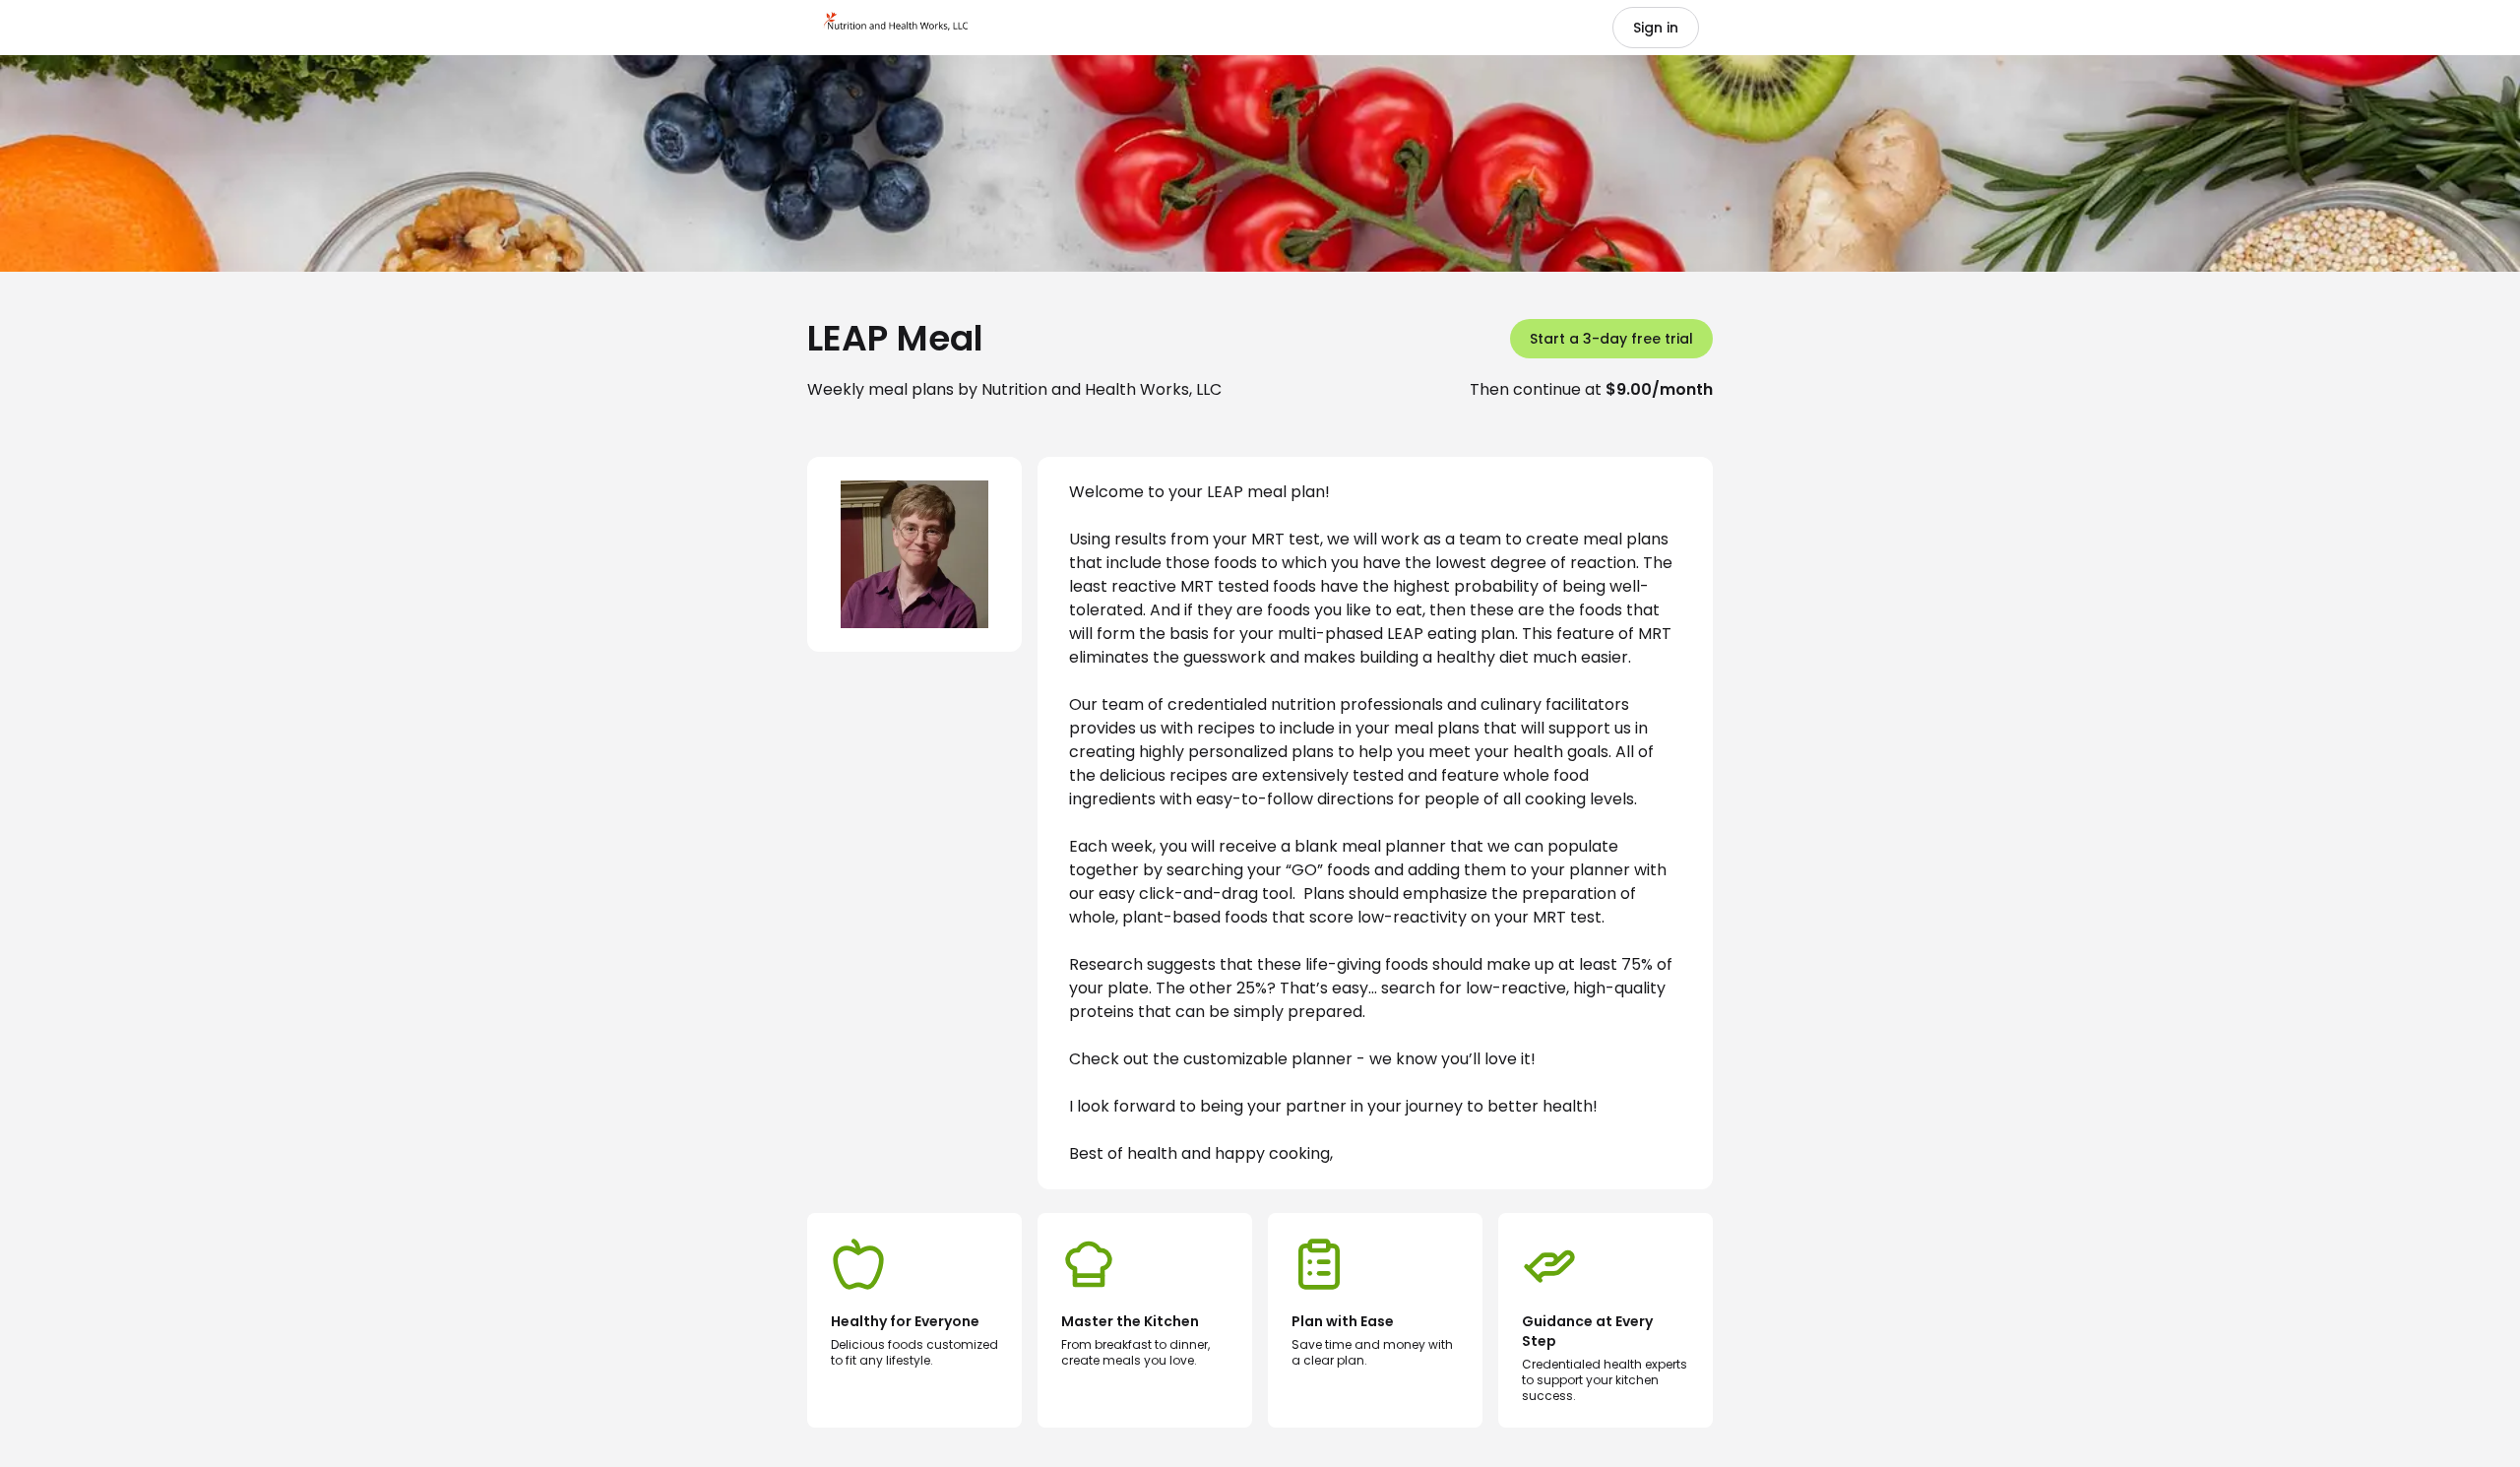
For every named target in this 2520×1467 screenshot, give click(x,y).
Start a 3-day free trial (1611, 339)
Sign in (1656, 28)
